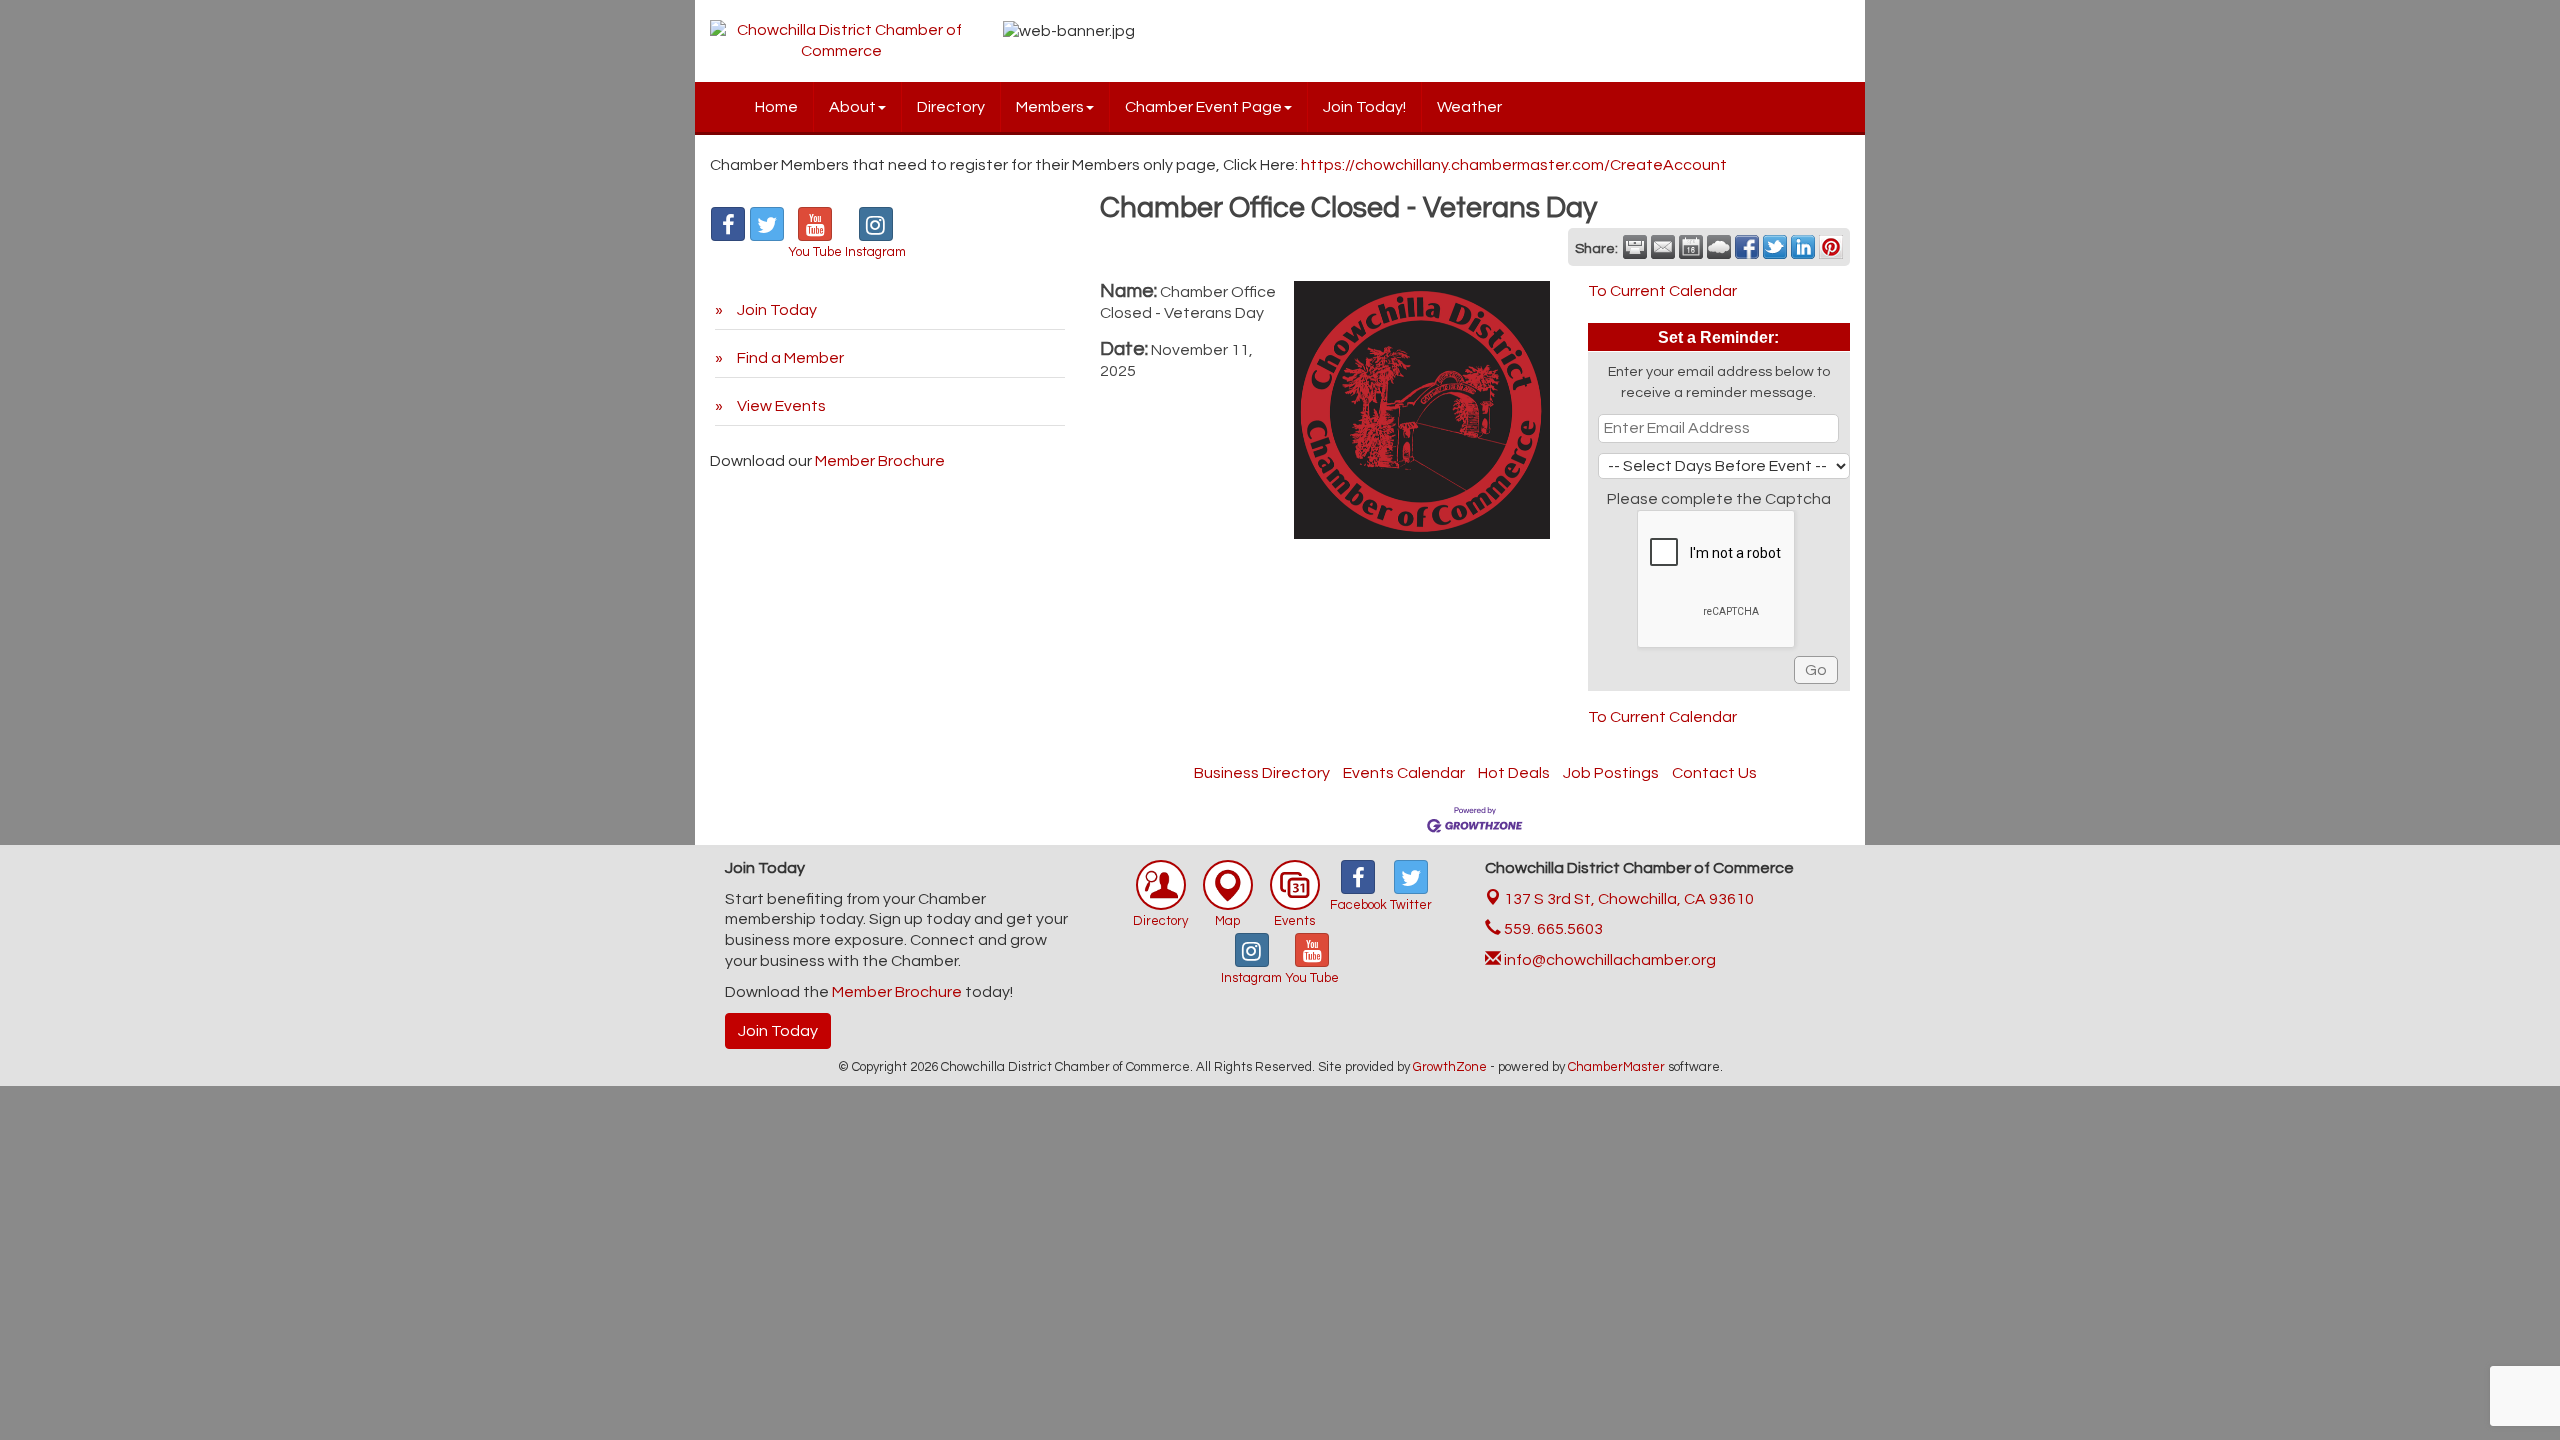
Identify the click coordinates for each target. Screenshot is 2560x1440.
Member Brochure (880, 461)
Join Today (778, 1031)
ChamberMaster (1616, 1067)
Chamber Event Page (1203, 107)
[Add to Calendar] (1691, 247)
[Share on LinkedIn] (1803, 247)
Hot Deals (1514, 773)
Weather (1469, 107)
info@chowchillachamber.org (1608, 960)
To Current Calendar (1662, 291)
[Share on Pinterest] (1831, 247)
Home (776, 107)
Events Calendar (1404, 773)
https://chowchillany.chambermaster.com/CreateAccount (1514, 165)
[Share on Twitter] (1775, 247)
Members (1050, 107)
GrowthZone (1450, 1067)
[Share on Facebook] (1747, 247)
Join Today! (1364, 107)
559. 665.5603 (1552, 929)
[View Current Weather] (1719, 247)
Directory (951, 107)
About (852, 107)
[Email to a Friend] (1663, 247)
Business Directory (1262, 773)
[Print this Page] (1635, 247)
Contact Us (1714, 773)
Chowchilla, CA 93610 (1629, 899)
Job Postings (1611, 773)
